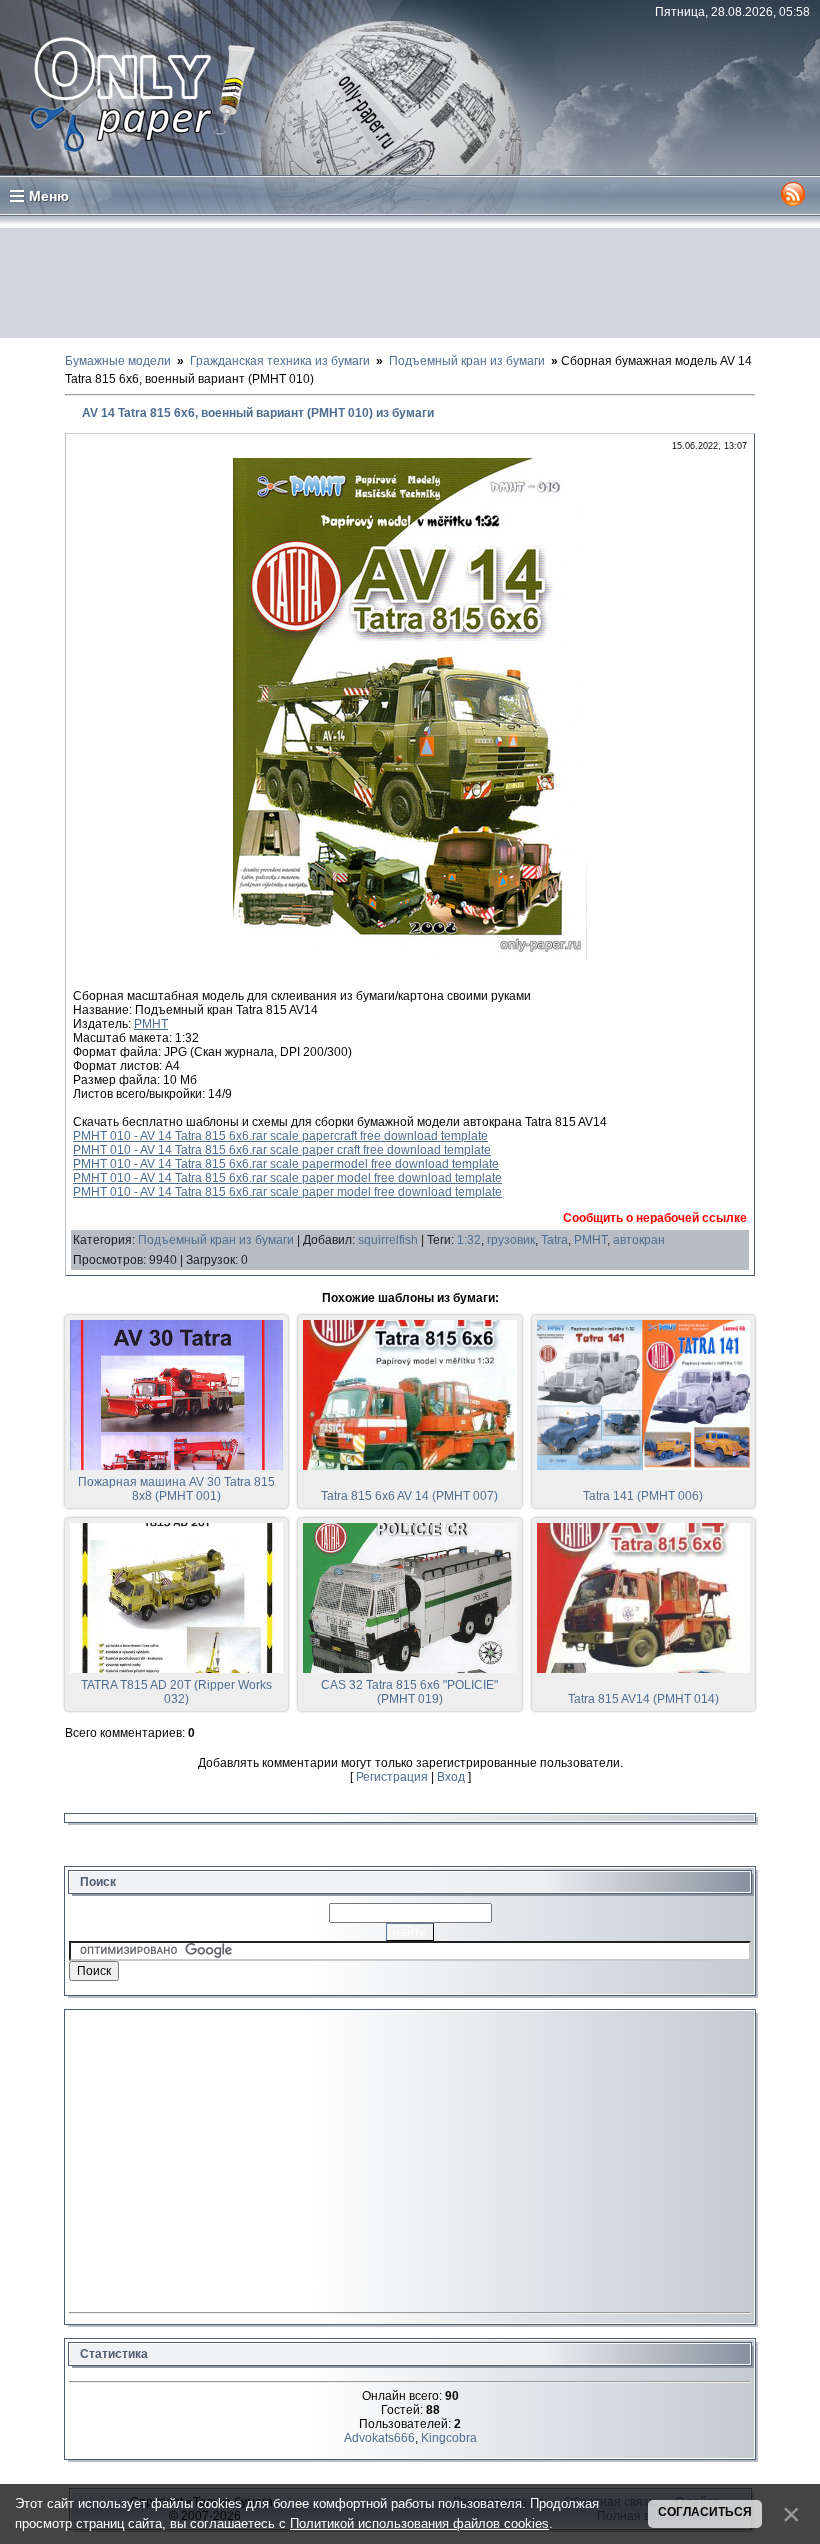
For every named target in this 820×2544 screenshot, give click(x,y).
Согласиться (705, 2512)
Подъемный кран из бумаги (216, 1240)
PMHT (151, 1024)
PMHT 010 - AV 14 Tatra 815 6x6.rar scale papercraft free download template (280, 1136)
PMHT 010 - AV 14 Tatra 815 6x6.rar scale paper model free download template (287, 1178)
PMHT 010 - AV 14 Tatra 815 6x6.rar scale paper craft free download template (282, 1150)
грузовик (511, 1240)
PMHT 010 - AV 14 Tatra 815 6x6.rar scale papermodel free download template (286, 1164)
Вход (451, 1777)
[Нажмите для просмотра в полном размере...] (410, 954)
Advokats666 (379, 2438)
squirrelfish (388, 1240)
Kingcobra (449, 2438)
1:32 (469, 1240)
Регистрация (392, 1777)
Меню (49, 196)
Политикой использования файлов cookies (419, 2523)
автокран (639, 1240)
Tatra (554, 1240)
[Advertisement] (410, 283)
